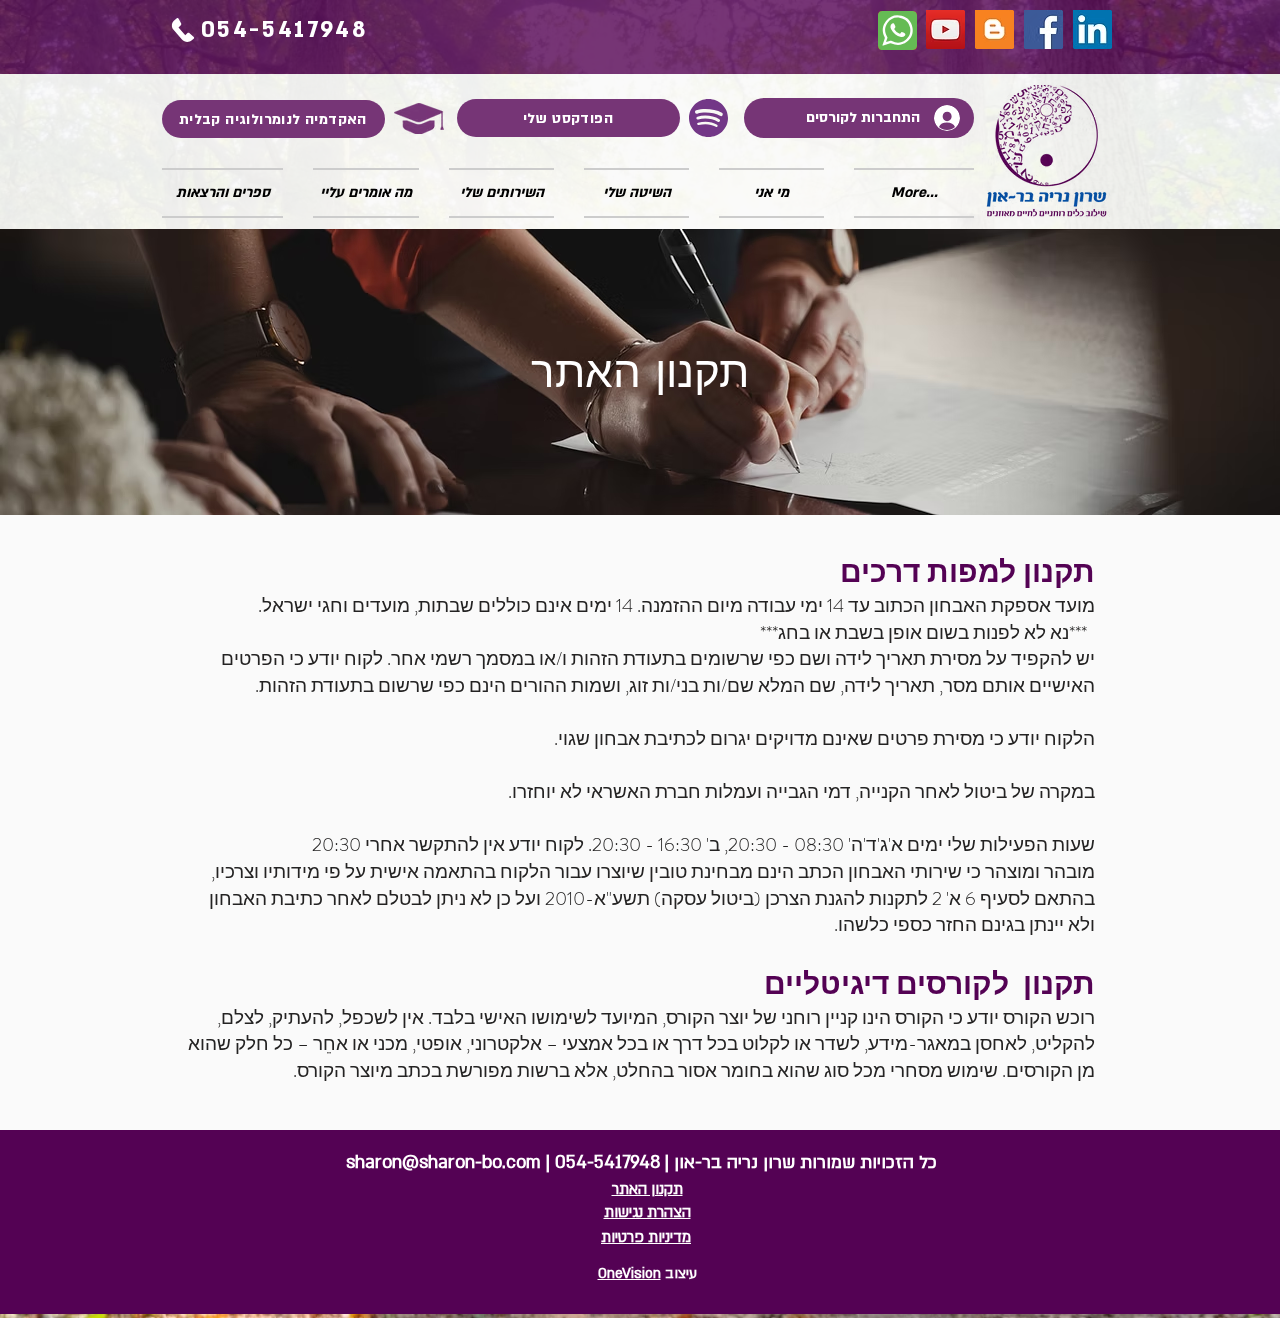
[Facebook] (1043, 29)
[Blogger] (994, 29)
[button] (366, 193)
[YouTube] (945, 29)
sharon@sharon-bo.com (443, 1162)
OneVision (629, 1273)
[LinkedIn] (1092, 29)
